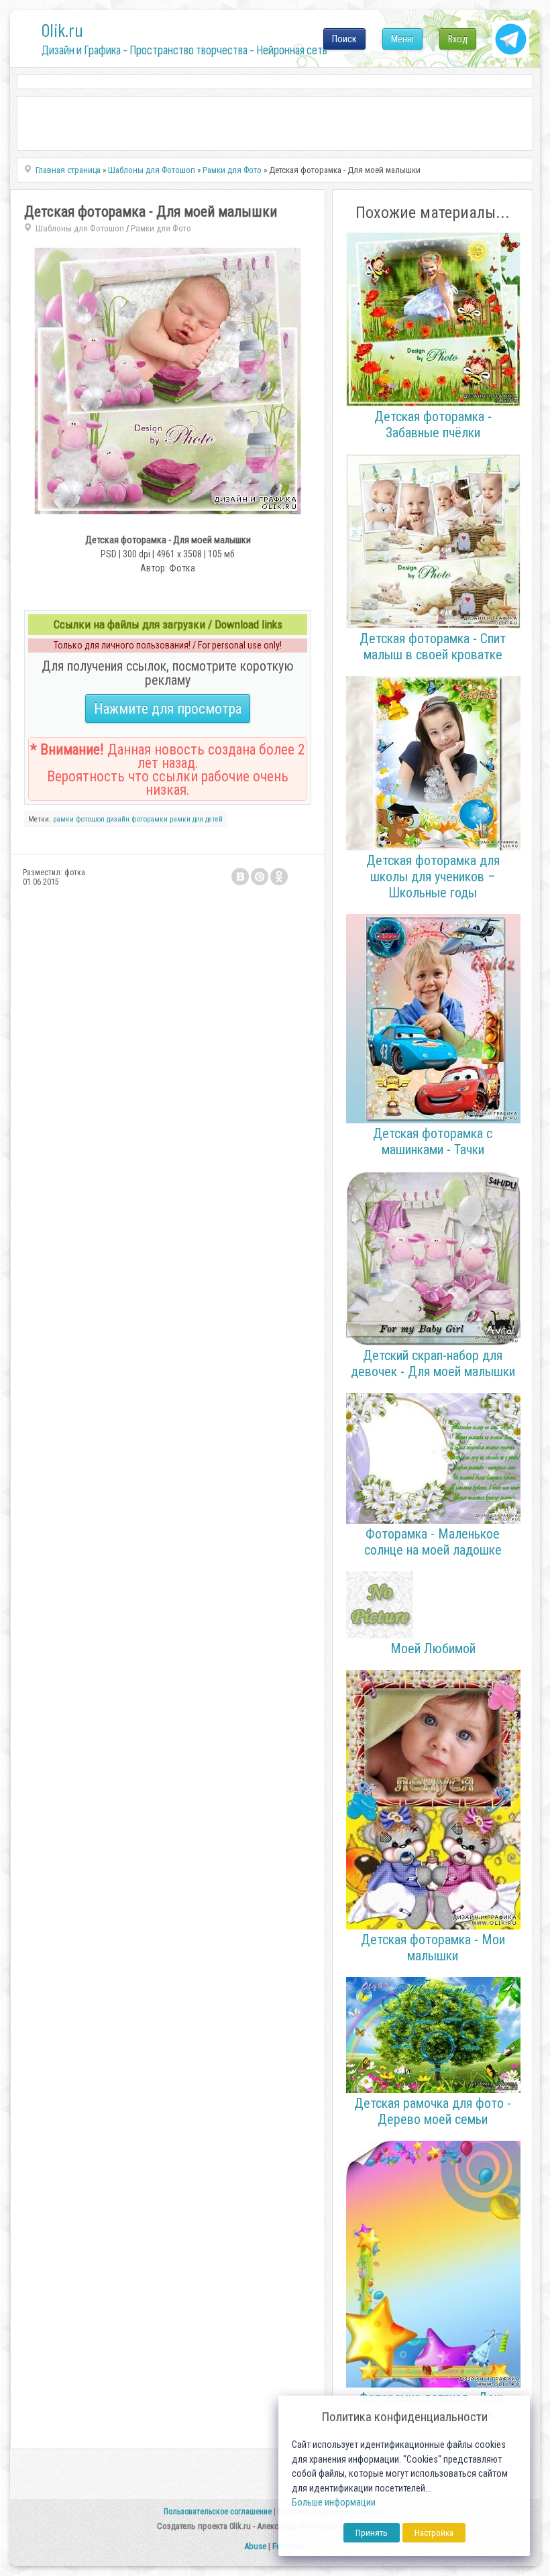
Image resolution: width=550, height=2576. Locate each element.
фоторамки (150, 819)
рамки (63, 819)
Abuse (255, 2546)
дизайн (118, 819)
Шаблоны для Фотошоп (80, 228)
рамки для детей (196, 819)
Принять (372, 2533)
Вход (458, 39)
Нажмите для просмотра (168, 709)
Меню (402, 39)
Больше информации (334, 2503)
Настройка (434, 2533)
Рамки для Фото (161, 228)
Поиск (344, 39)
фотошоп (90, 819)
